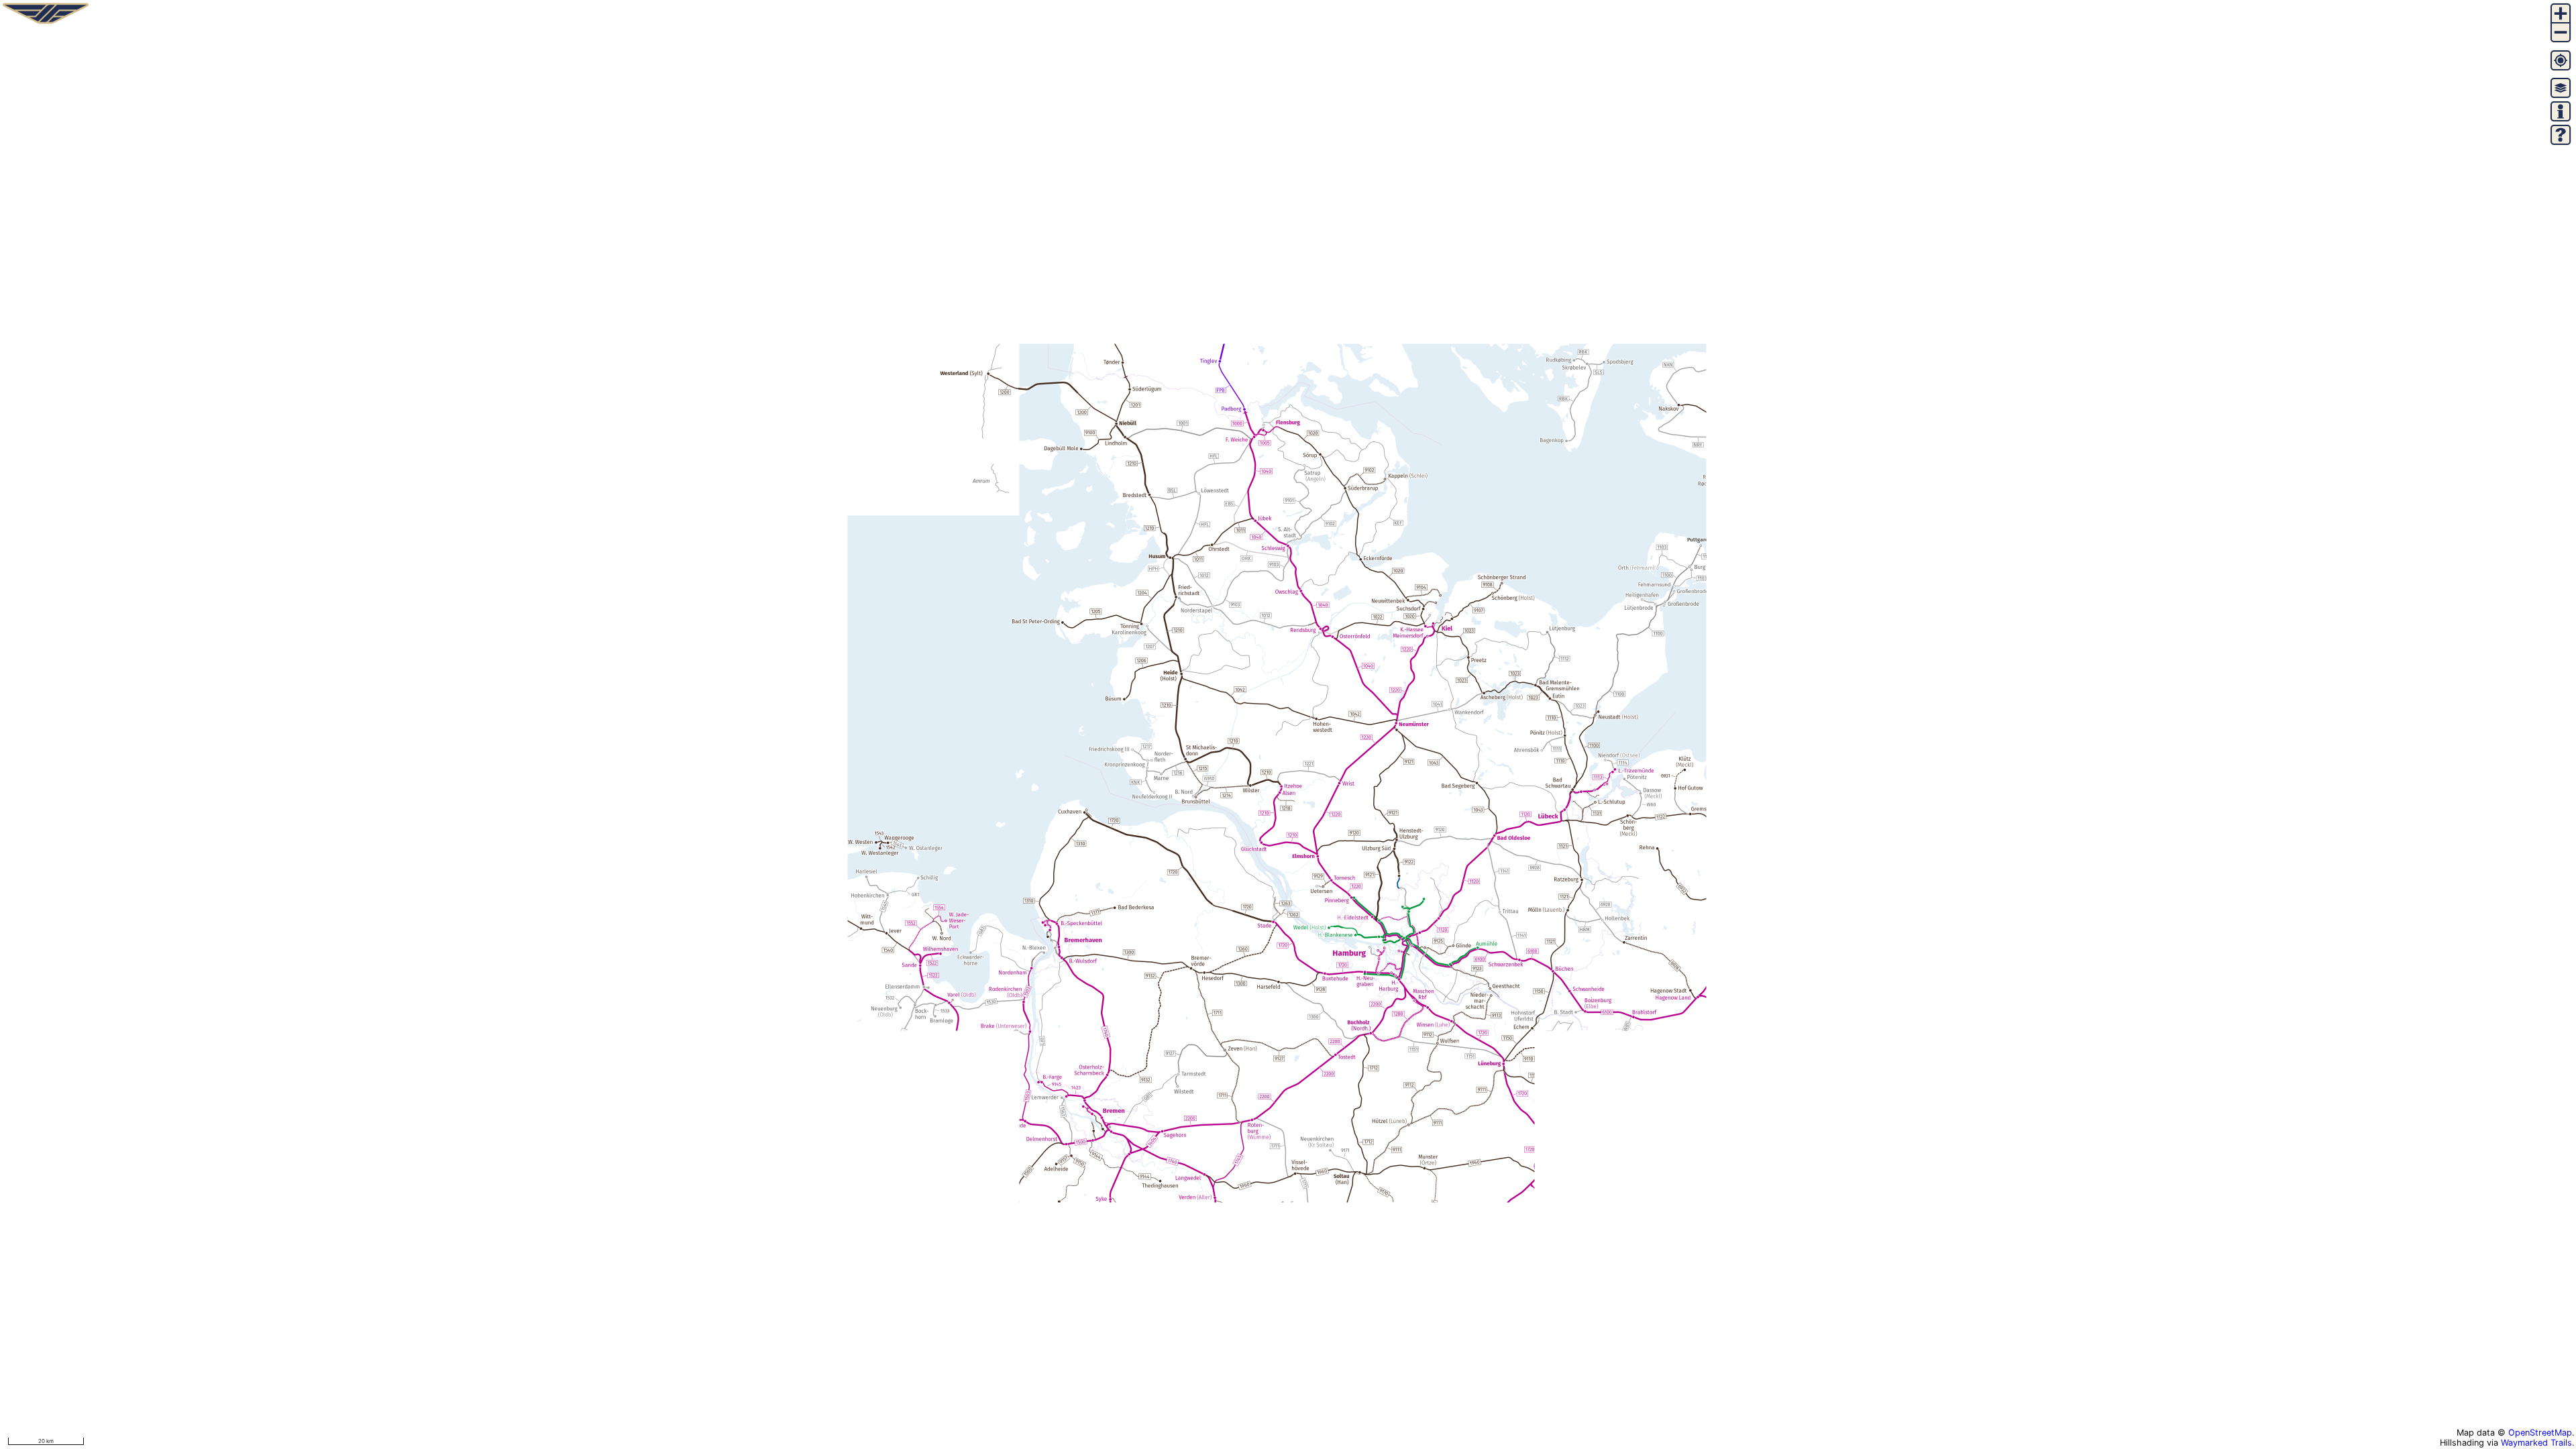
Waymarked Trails (2536, 1443)
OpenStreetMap (2540, 1433)
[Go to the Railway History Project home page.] (46, 23)
